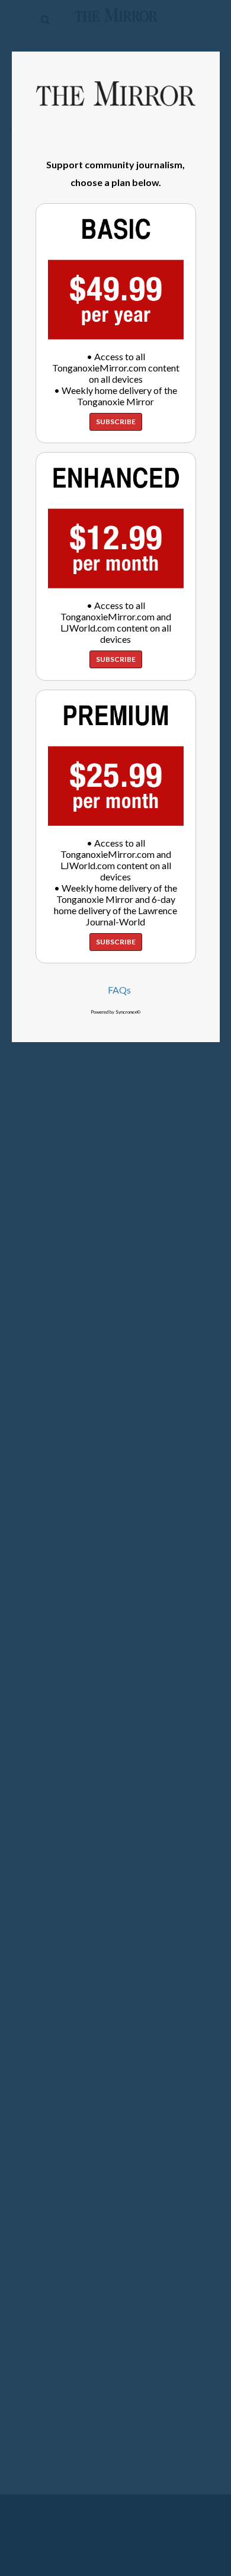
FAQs (119, 990)
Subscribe (116, 422)
